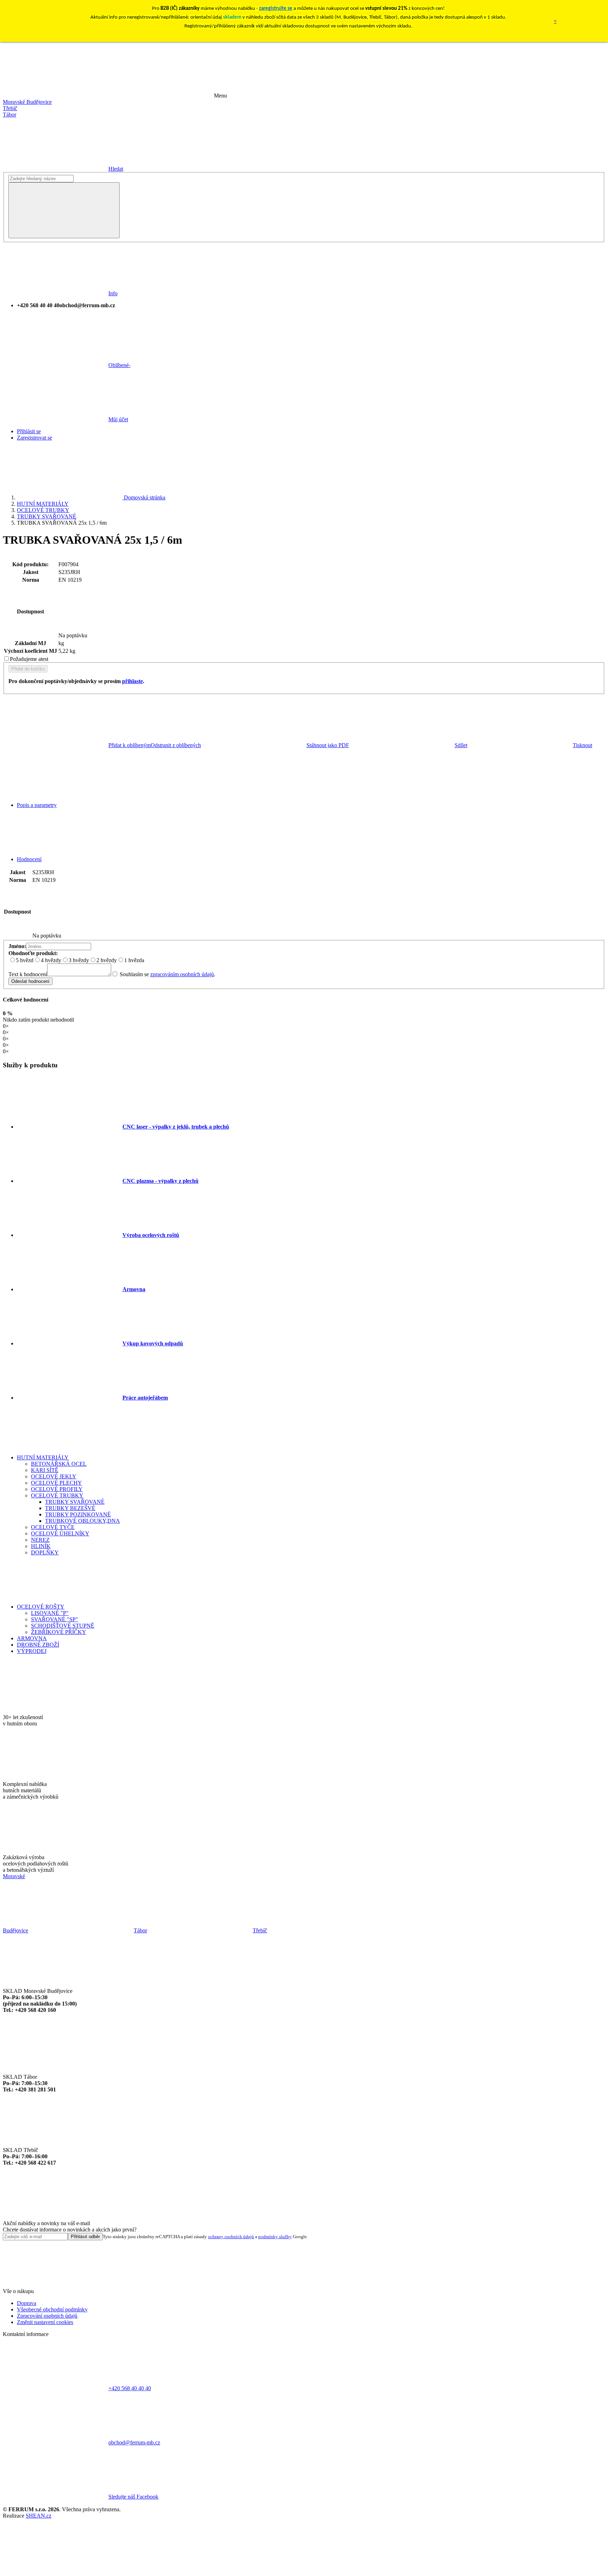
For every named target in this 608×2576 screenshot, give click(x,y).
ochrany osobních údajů (231, 2237)
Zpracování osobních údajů (47, 2316)
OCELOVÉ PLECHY (56, 1483)
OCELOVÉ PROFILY (57, 1489)
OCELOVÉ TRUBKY (43, 510)
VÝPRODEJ (32, 1651)
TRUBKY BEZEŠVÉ (70, 1508)
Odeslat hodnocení (30, 981)
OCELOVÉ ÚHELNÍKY (60, 1533)
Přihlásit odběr (85, 2237)
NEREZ (40, 1540)
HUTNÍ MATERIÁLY (43, 504)
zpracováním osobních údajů (182, 974)
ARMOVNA (32, 1638)
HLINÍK (41, 1546)
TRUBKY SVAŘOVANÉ (47, 516)
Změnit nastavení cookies (45, 2322)
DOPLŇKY (45, 1552)
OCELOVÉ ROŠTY (41, 1607)
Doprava (27, 2303)
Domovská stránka (144, 497)
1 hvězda (134, 960)
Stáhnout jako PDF (328, 745)
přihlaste (132, 681)
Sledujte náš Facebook (133, 2497)
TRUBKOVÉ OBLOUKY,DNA (83, 1521)
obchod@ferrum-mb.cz (134, 2442)
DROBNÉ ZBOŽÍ (38, 1645)
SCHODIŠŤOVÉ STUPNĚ (63, 1626)
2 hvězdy (107, 960)
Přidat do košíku (28, 669)
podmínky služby (275, 2237)
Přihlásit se (29, 431)
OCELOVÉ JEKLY (54, 1476)
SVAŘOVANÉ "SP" (55, 1619)
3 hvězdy (79, 960)
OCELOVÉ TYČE (53, 1527)
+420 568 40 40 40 (130, 2388)
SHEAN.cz (39, 2516)
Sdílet (461, 745)
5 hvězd (25, 960)
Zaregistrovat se (34, 438)
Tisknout (582, 745)
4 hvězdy (51, 960)
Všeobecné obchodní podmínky (52, 2309)
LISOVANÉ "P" (50, 1613)
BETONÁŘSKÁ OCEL (59, 1464)
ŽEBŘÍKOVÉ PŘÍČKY (59, 1632)
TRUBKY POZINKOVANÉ (78, 1514)
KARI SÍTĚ (45, 1470)
